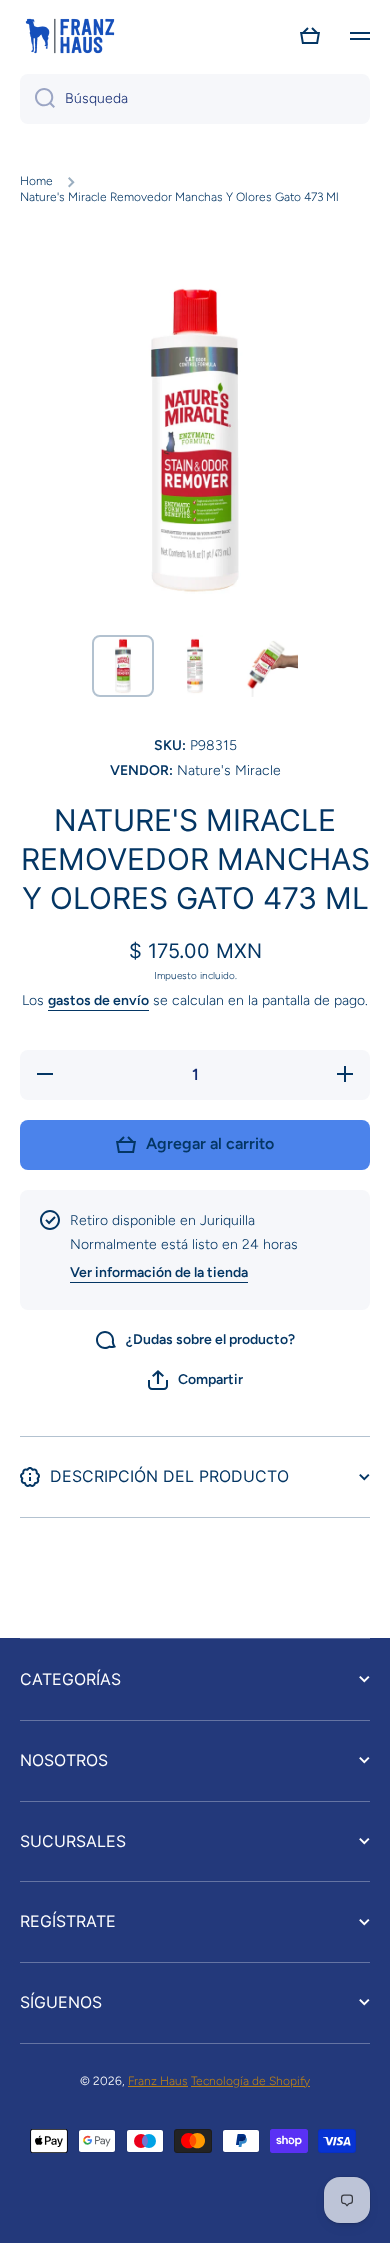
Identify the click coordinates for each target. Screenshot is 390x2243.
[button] (310, 36)
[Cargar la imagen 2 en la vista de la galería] (195, 666)
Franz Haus (158, 2081)
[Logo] (70, 36)
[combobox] (195, 99)
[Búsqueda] (37, 99)
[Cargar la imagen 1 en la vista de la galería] (123, 666)
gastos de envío (98, 1000)
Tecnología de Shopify (250, 2081)
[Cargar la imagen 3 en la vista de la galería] (267, 666)
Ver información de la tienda (159, 1272)
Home (36, 181)
